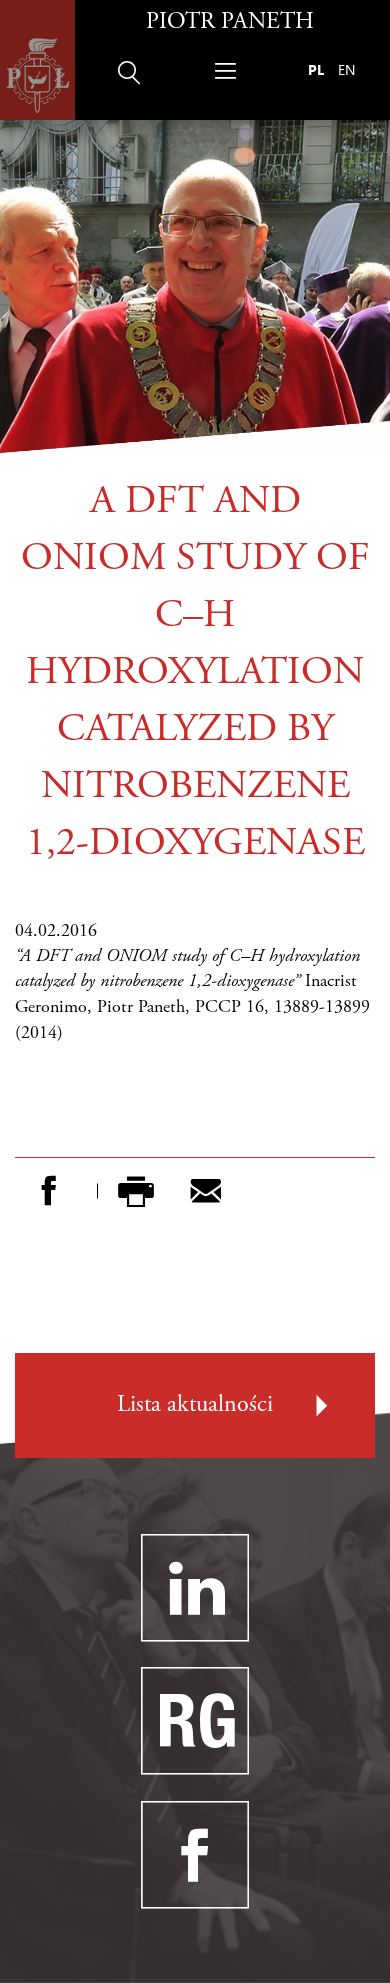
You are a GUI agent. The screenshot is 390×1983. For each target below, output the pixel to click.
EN (346, 69)
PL (316, 69)
